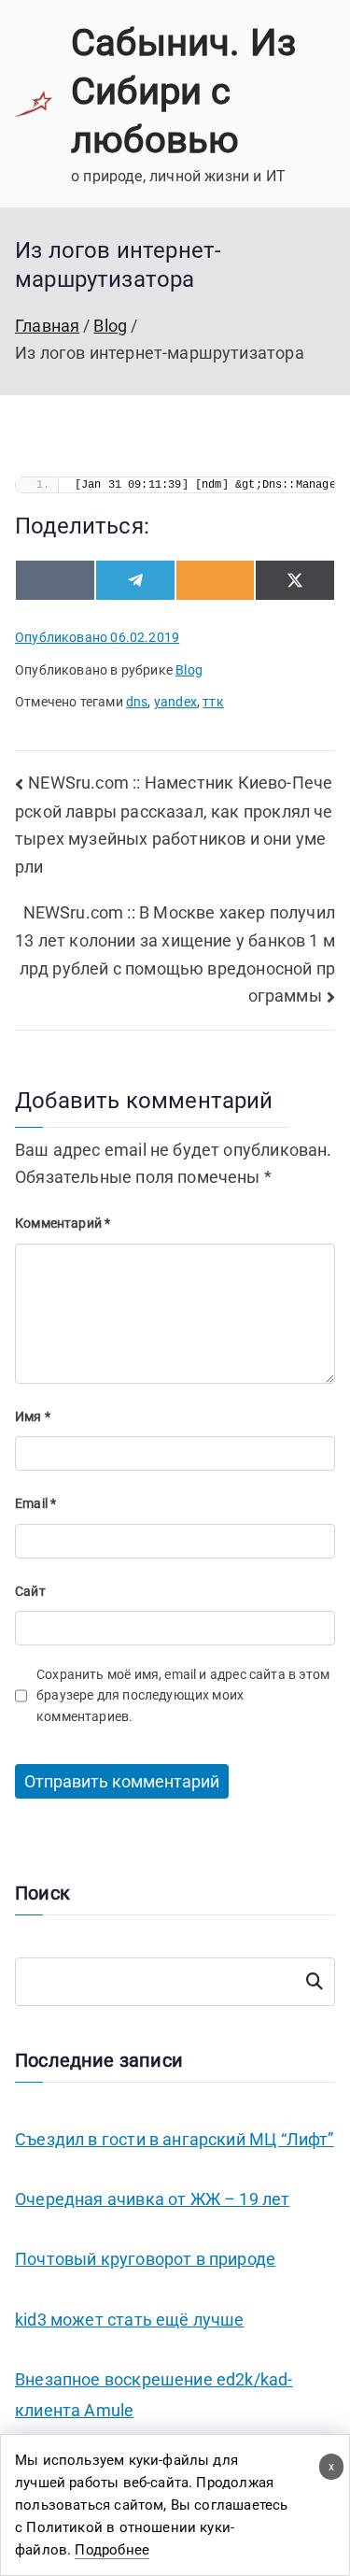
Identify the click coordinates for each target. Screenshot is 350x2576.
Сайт (30, 1591)
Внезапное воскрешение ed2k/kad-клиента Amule (154, 2394)
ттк (213, 702)
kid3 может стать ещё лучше (130, 2320)
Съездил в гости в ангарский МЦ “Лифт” (175, 2139)
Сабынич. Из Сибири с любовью (183, 91)
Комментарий (63, 1223)
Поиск (315, 1982)
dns (137, 702)
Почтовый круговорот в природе (145, 2259)
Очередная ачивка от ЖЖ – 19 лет (153, 2199)
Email (35, 1503)
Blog (189, 670)
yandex (175, 702)
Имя (33, 1416)
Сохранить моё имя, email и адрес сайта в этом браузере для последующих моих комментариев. (183, 1695)
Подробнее (112, 2550)
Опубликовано (97, 637)
